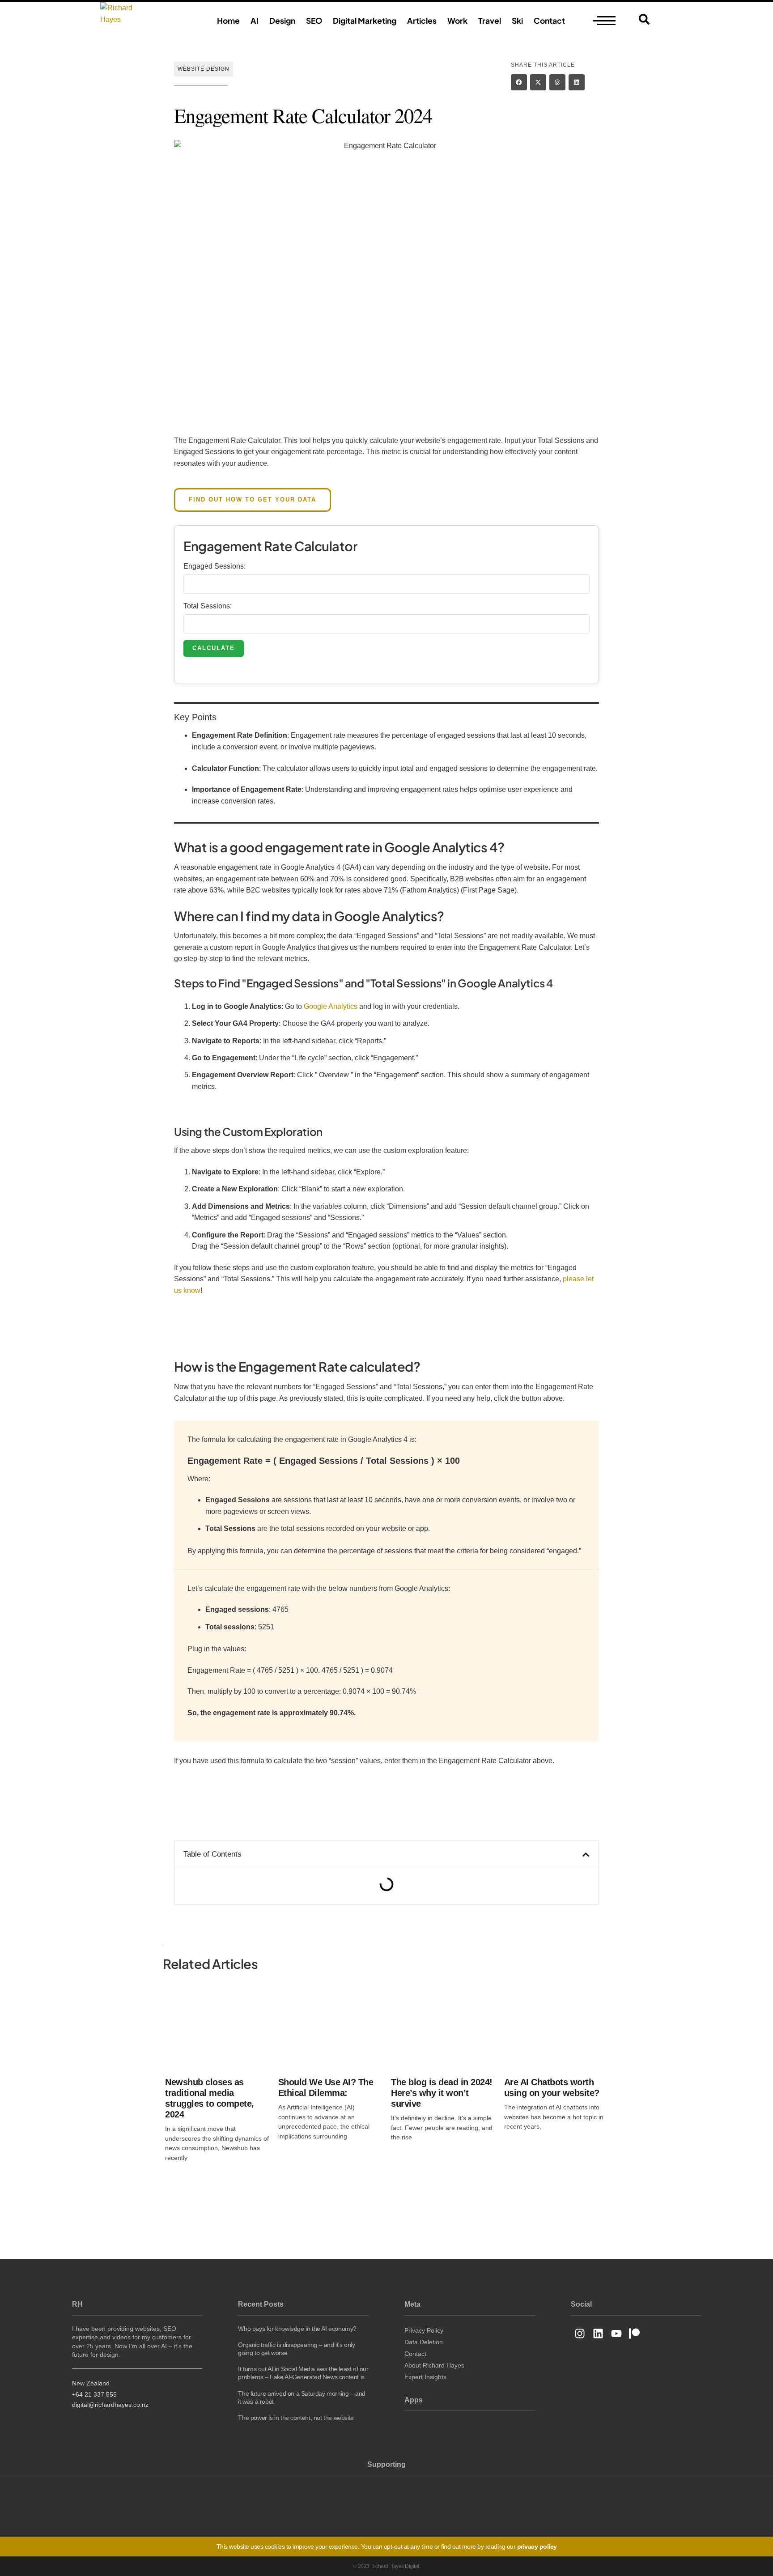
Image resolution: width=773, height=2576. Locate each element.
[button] (519, 82)
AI (255, 21)
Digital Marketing (365, 21)
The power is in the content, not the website (296, 2418)
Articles (422, 21)
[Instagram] (580, 2334)
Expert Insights (425, 2377)
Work (457, 21)
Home (228, 21)
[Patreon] (635, 2334)
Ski (517, 21)
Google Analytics (331, 1006)
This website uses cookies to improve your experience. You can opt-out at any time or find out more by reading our (387, 2546)
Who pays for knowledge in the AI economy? (297, 2329)
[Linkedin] (598, 2334)
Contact (549, 21)
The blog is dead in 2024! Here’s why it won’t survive (442, 2093)
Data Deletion (424, 2342)
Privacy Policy (424, 2330)
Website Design (204, 69)
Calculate (214, 648)
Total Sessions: (208, 606)
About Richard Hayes (434, 2365)
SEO (314, 21)
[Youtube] (616, 2334)
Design (282, 21)
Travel (490, 21)
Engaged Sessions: (214, 566)
